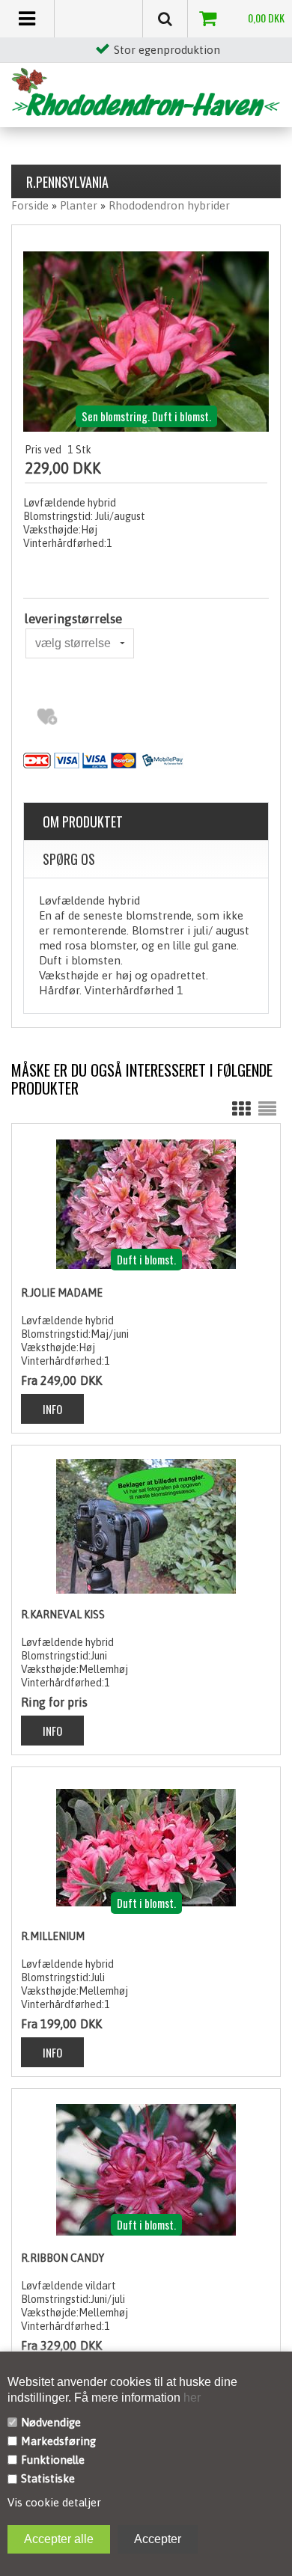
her (191, 2398)
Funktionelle (53, 2460)
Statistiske (48, 2478)
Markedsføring (58, 2441)
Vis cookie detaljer (54, 2502)
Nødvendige (51, 2422)
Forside (30, 205)
